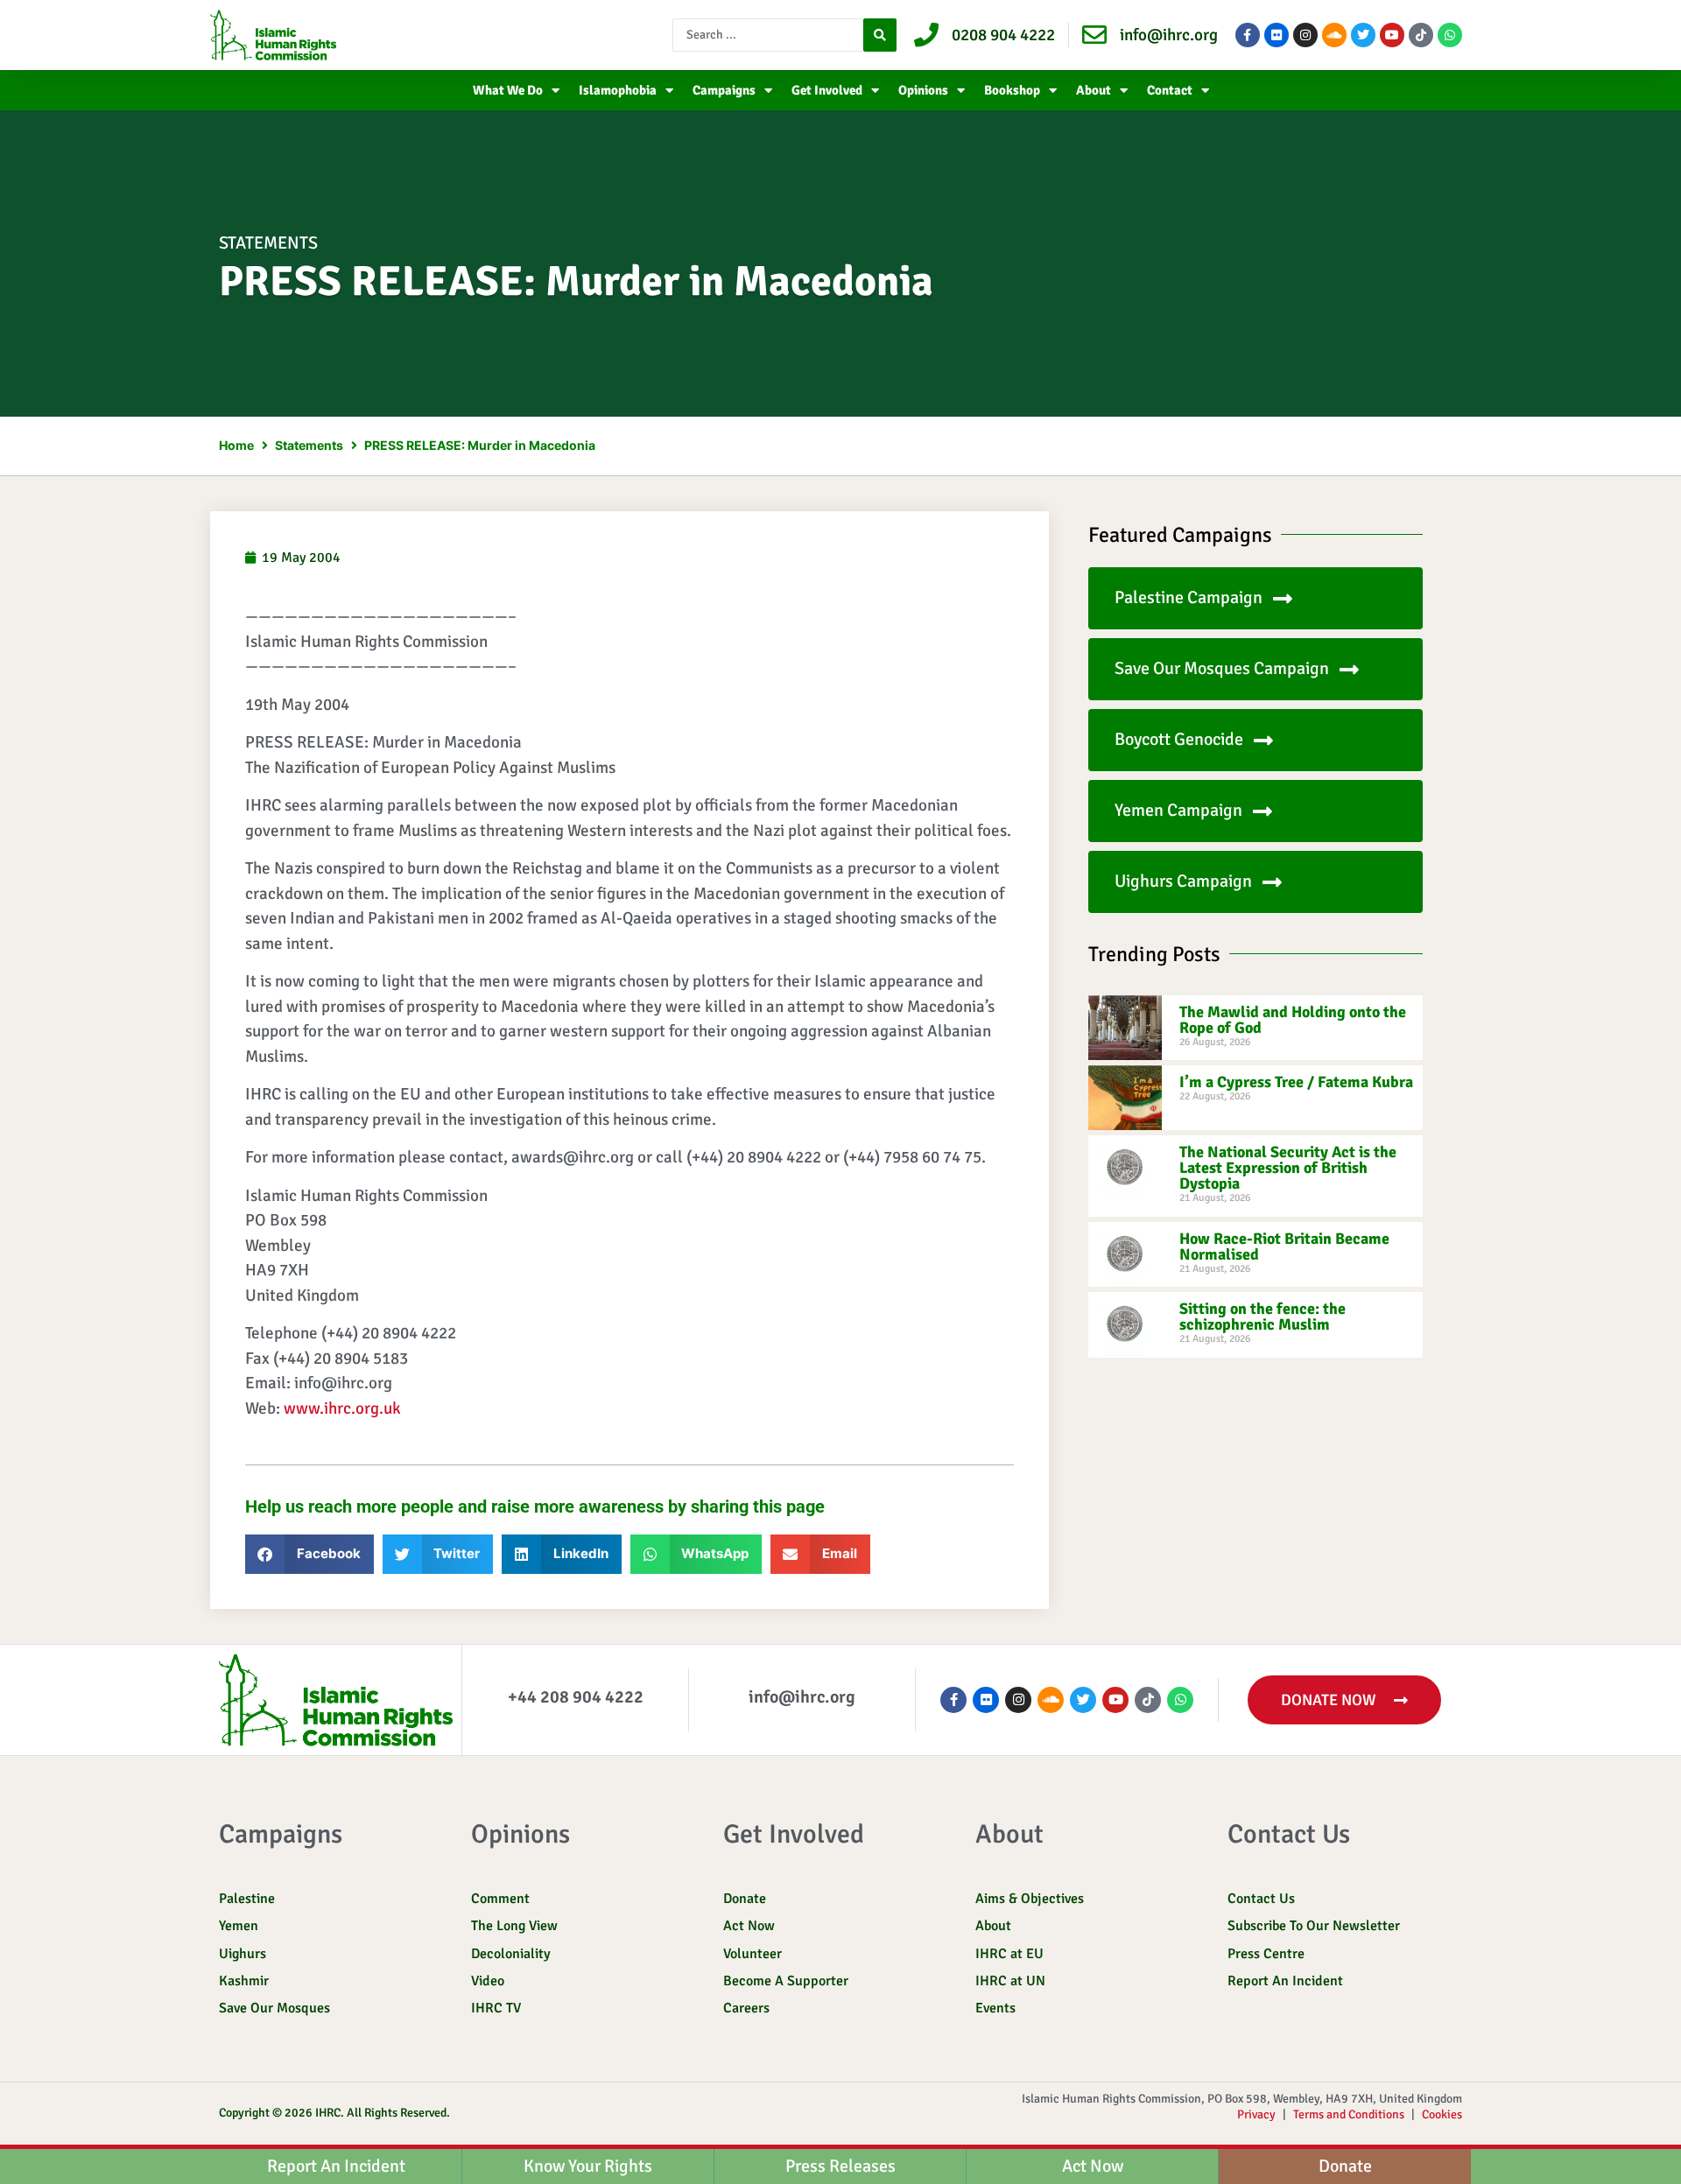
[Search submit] (880, 35)
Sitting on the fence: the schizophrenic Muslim (1263, 1317)
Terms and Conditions (1349, 2114)
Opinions (923, 90)
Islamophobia (618, 90)
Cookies (1442, 2114)
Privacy (1256, 2114)
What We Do (508, 90)
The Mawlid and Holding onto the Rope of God (1293, 1020)
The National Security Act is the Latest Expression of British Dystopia (1288, 1168)
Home (236, 445)
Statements (268, 243)
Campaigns (724, 90)
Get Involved (827, 90)
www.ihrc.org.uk (342, 1408)
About (1094, 90)
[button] (309, 1554)
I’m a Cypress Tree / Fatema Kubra (1296, 1082)
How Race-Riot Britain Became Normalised (1284, 1246)
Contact (1170, 90)
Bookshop (1012, 90)
